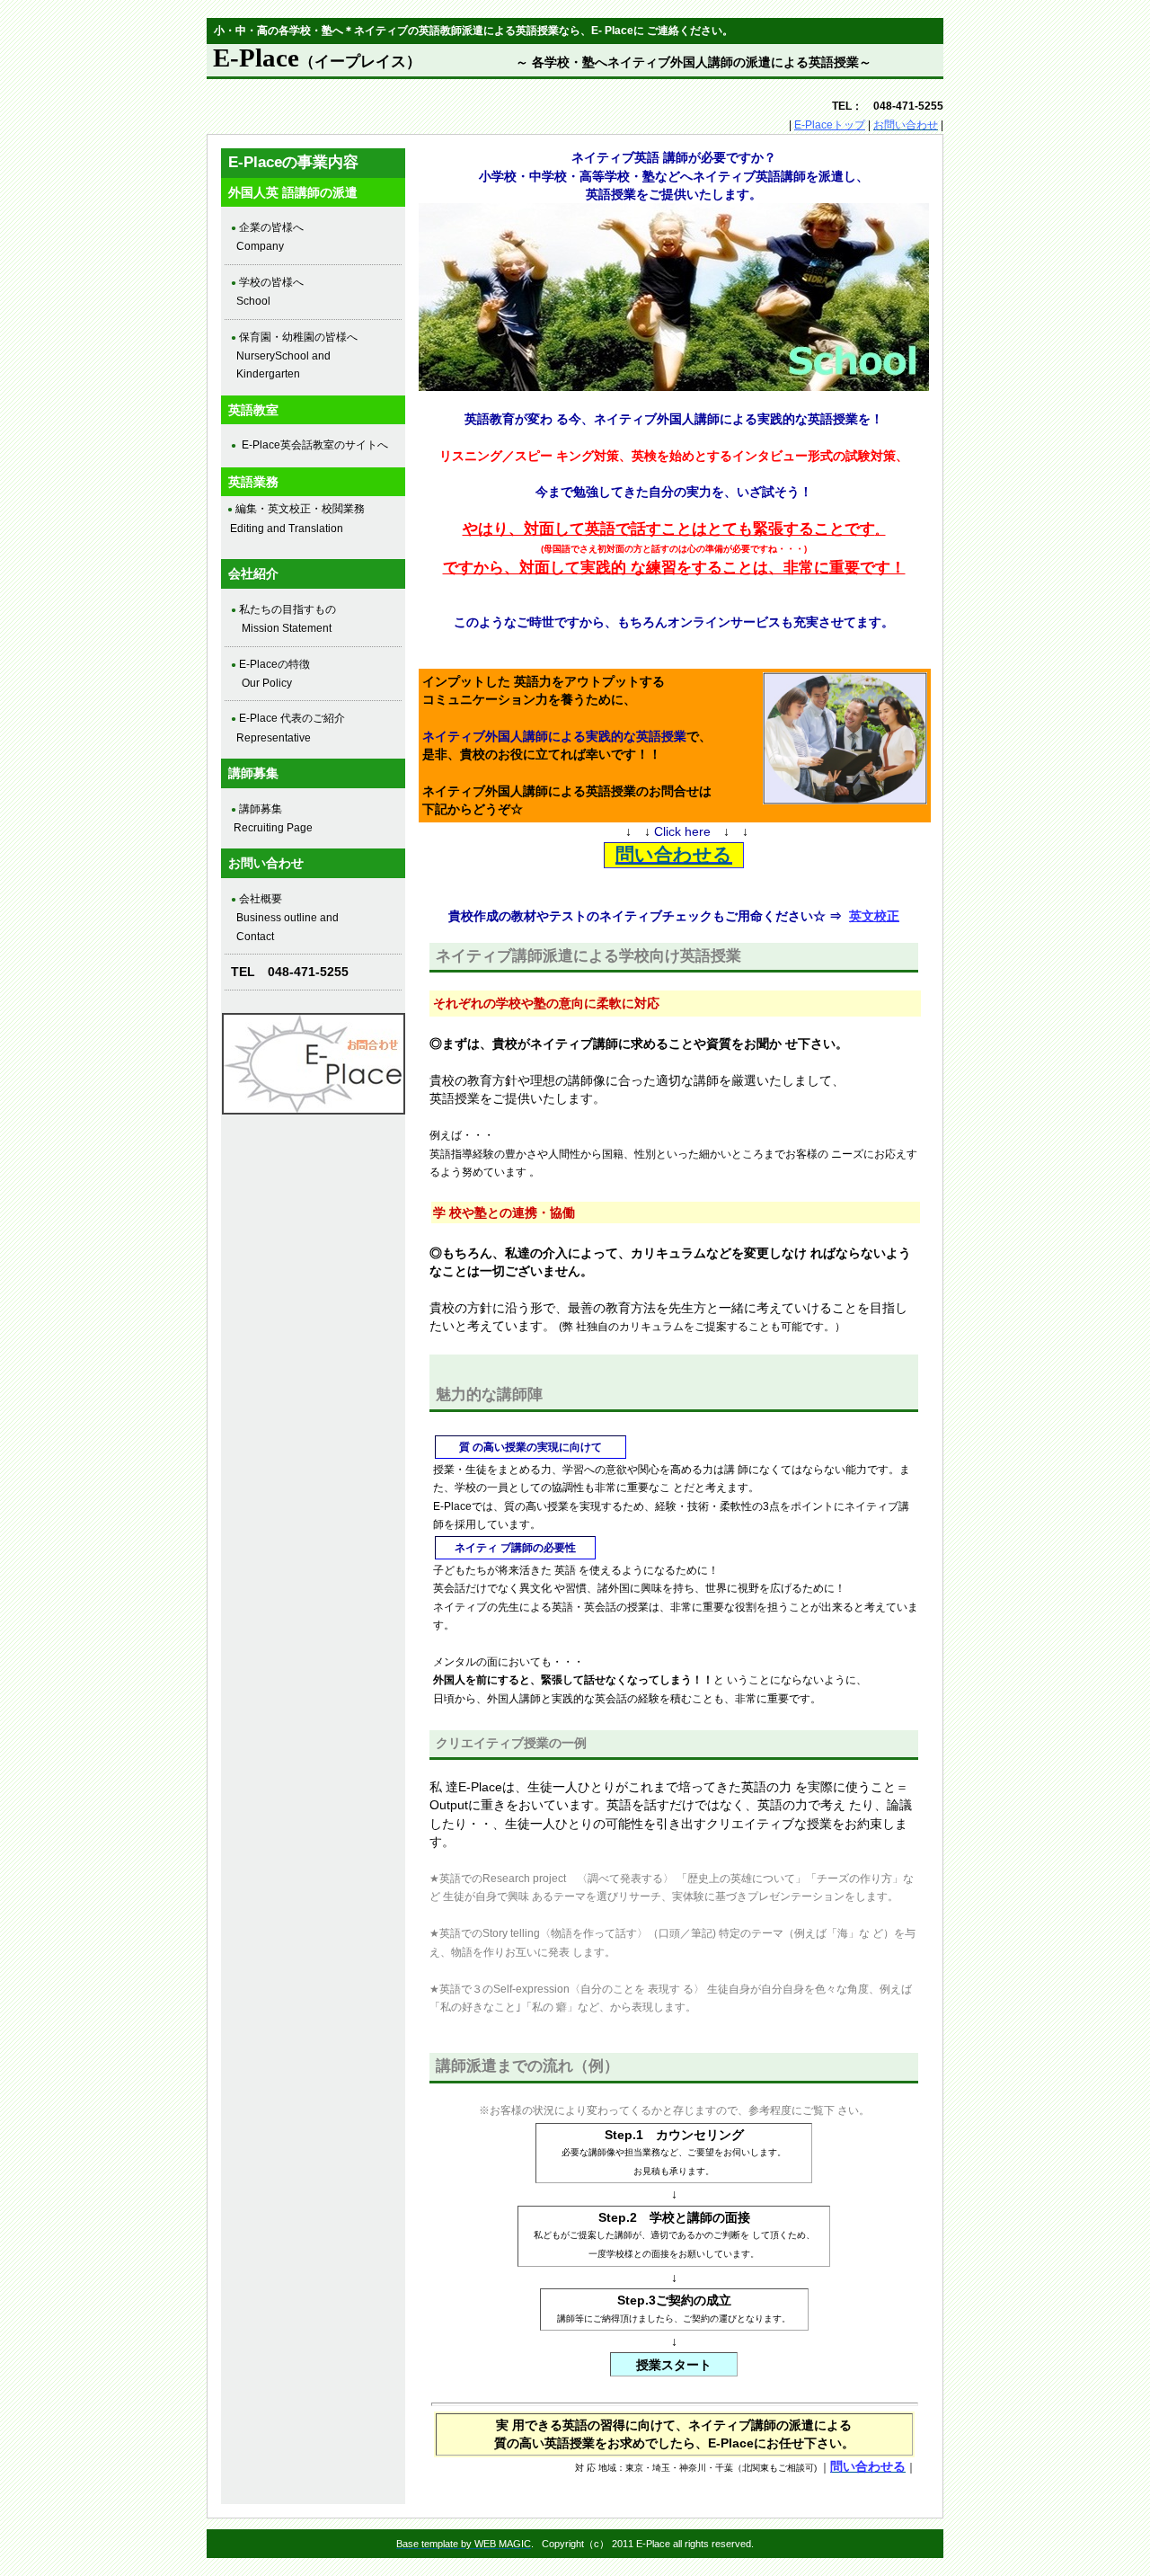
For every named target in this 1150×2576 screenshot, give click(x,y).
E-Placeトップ (830, 125)
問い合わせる (674, 854)
